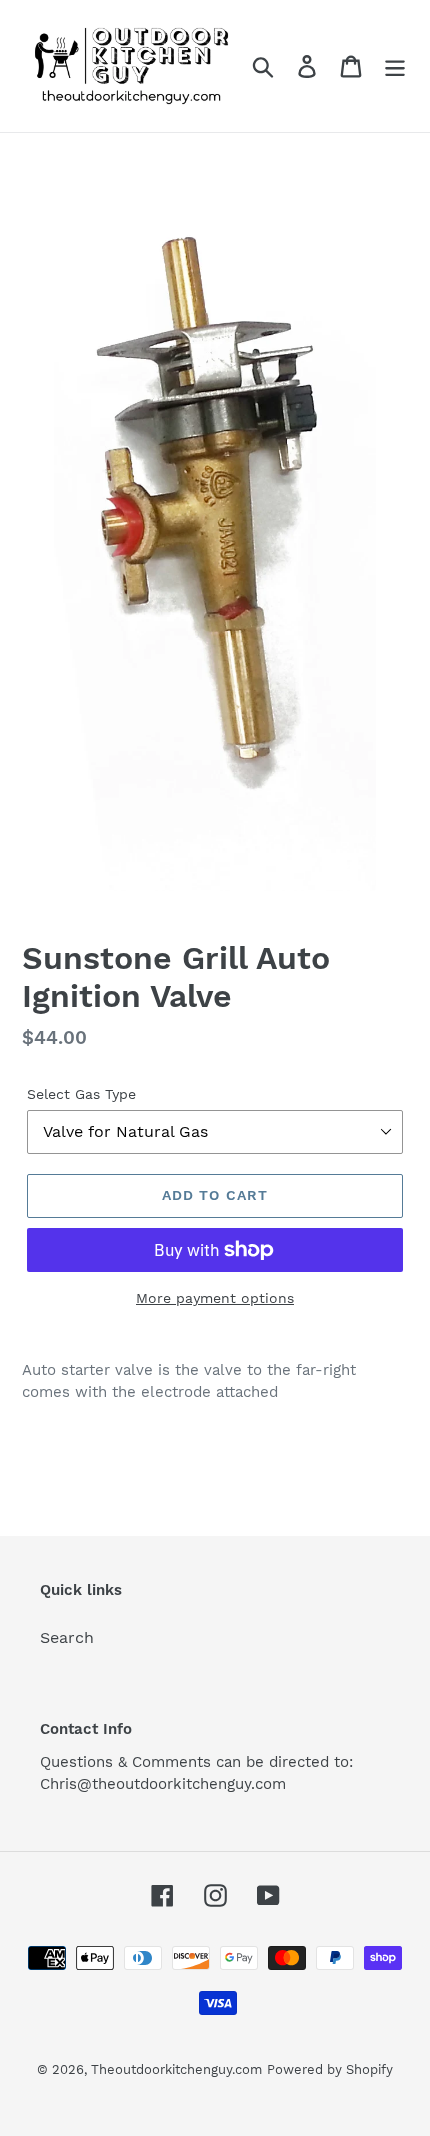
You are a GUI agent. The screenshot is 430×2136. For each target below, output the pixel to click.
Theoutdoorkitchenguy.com (176, 2069)
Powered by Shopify (330, 2069)
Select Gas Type (81, 1094)
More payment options (215, 1298)
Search (67, 1637)
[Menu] (395, 66)
